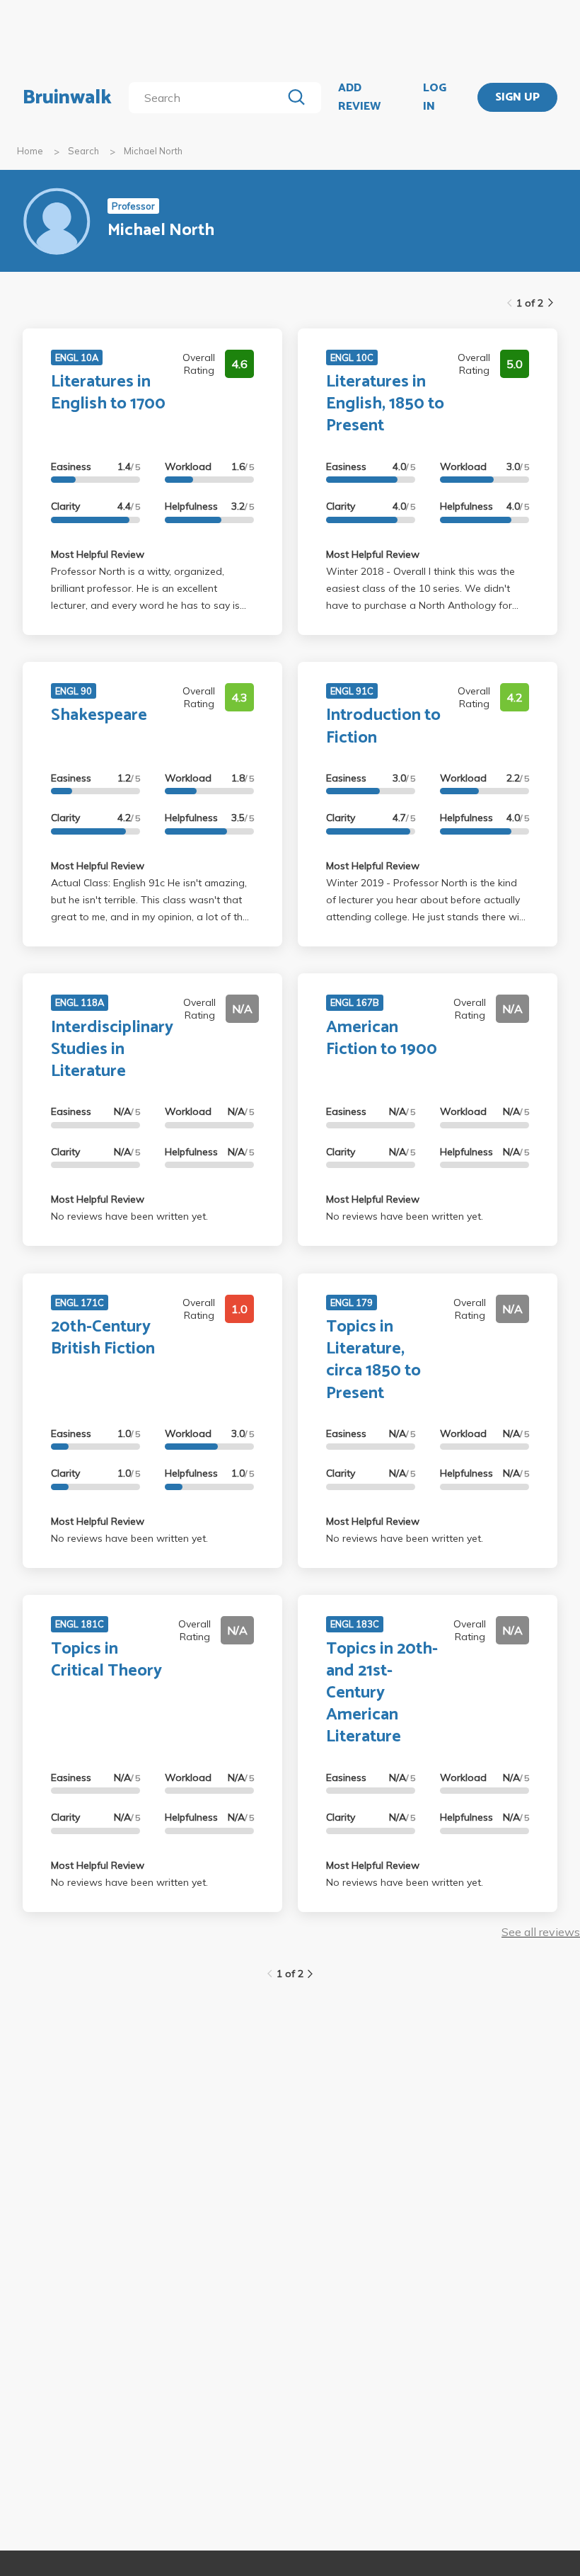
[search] (208, 98)
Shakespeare (99, 715)
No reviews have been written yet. (129, 1216)
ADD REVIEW (359, 97)
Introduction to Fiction (383, 726)
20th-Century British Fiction (103, 1338)
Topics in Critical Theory (106, 1660)
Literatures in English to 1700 (108, 393)
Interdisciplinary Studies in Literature (112, 1049)
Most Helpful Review (98, 554)
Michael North (153, 151)
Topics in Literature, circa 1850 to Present (373, 1360)
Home (30, 151)
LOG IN (435, 97)
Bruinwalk (67, 98)
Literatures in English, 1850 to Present (385, 404)
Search (83, 151)
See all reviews (541, 1932)
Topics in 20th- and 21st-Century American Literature (382, 1693)
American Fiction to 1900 (382, 1038)
